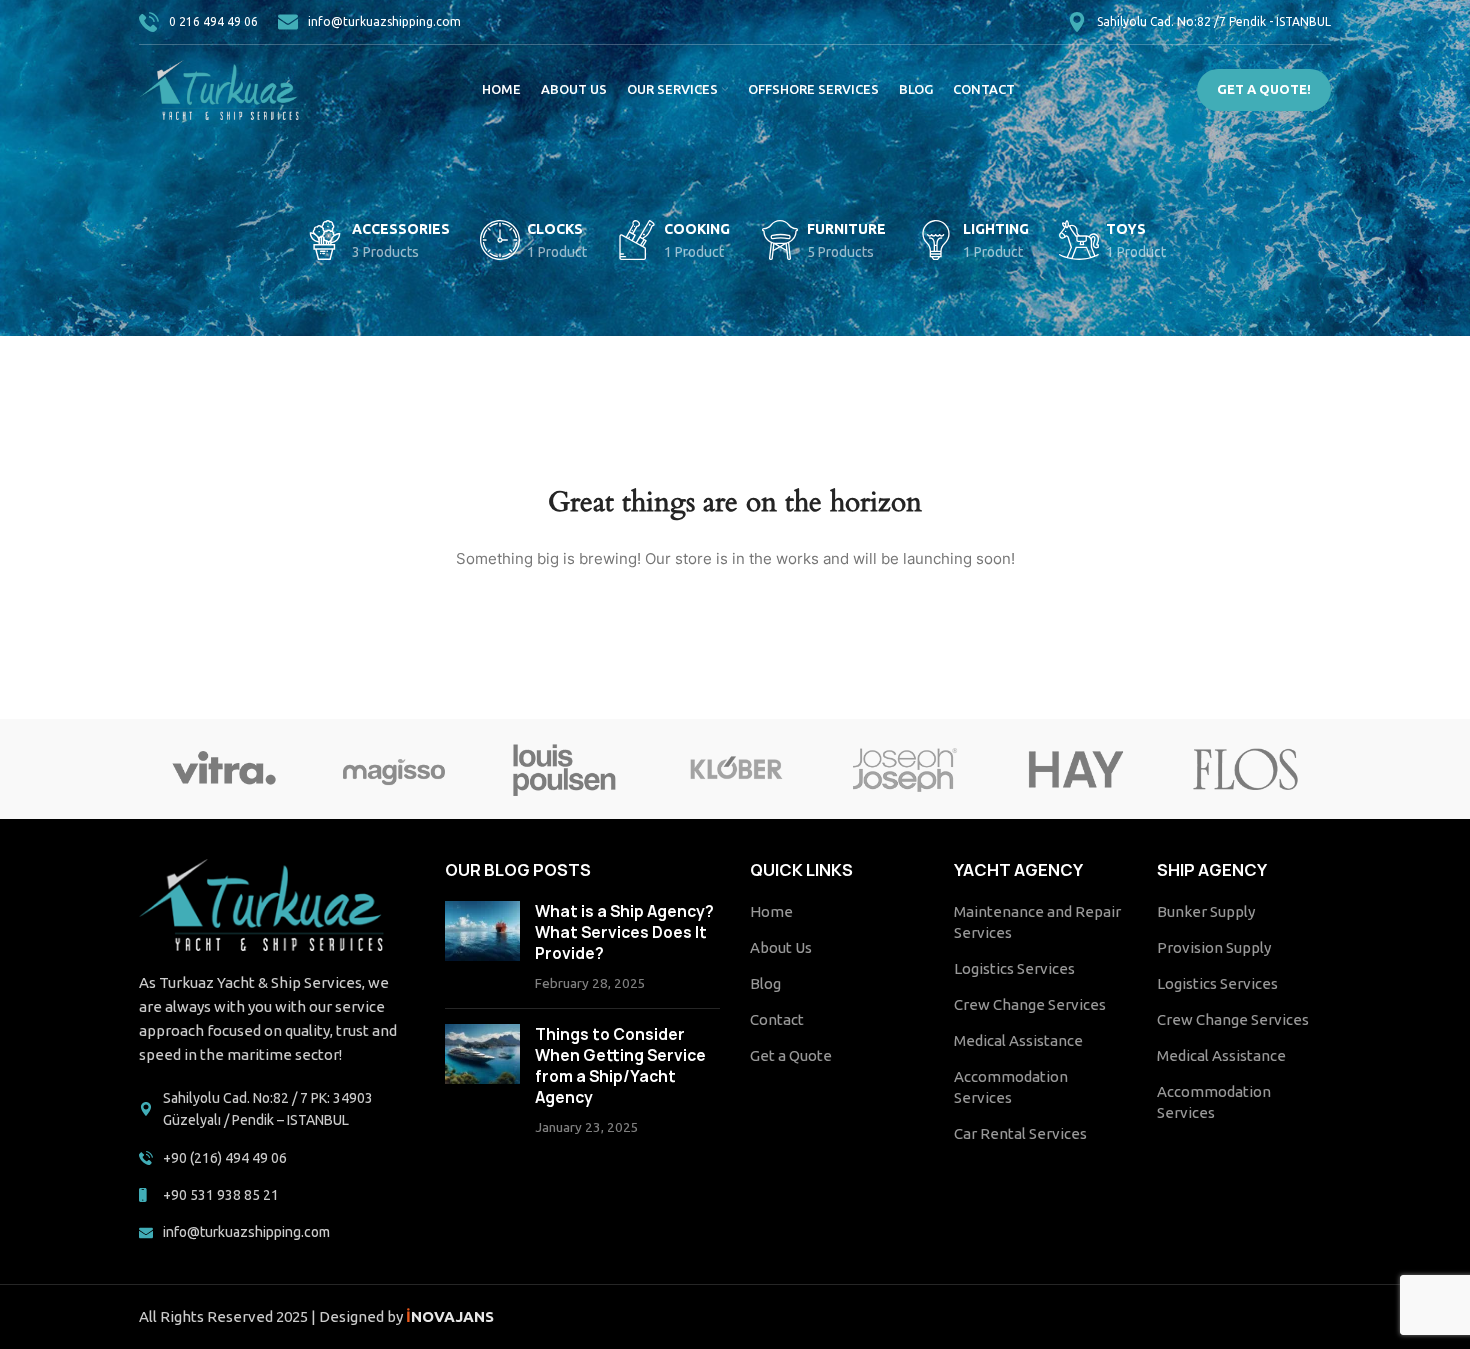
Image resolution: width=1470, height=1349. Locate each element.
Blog (765, 983)
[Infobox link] (198, 22)
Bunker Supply (1206, 911)
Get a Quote (791, 1055)
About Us (781, 947)
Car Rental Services (1020, 1133)
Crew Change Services (1030, 1004)
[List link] (277, 1109)
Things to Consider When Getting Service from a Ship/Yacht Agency (620, 1066)
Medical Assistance (1018, 1040)
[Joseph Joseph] (905, 769)
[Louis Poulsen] (565, 769)
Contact (777, 1019)
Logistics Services (1014, 968)
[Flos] (1246, 769)
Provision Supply (1214, 947)
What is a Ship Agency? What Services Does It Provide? (624, 932)
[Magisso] (394, 769)
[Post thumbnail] (482, 947)
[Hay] (1075, 769)
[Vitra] (224, 769)
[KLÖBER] (735, 769)
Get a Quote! (1264, 89)
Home (771, 911)
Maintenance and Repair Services (1037, 922)
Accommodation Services (1011, 1087)
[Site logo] (219, 88)
